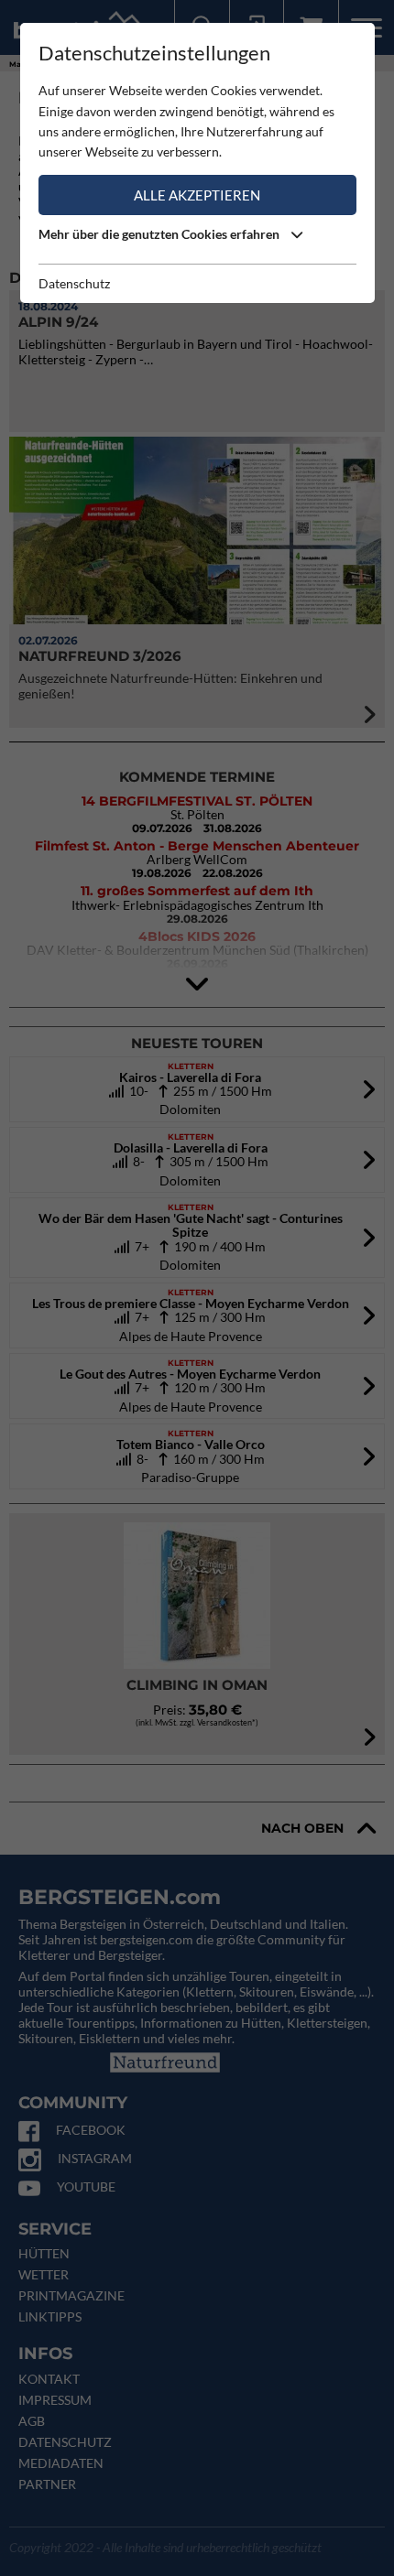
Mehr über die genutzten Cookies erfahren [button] (160, 234)
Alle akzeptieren (197, 195)
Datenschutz (74, 283)
